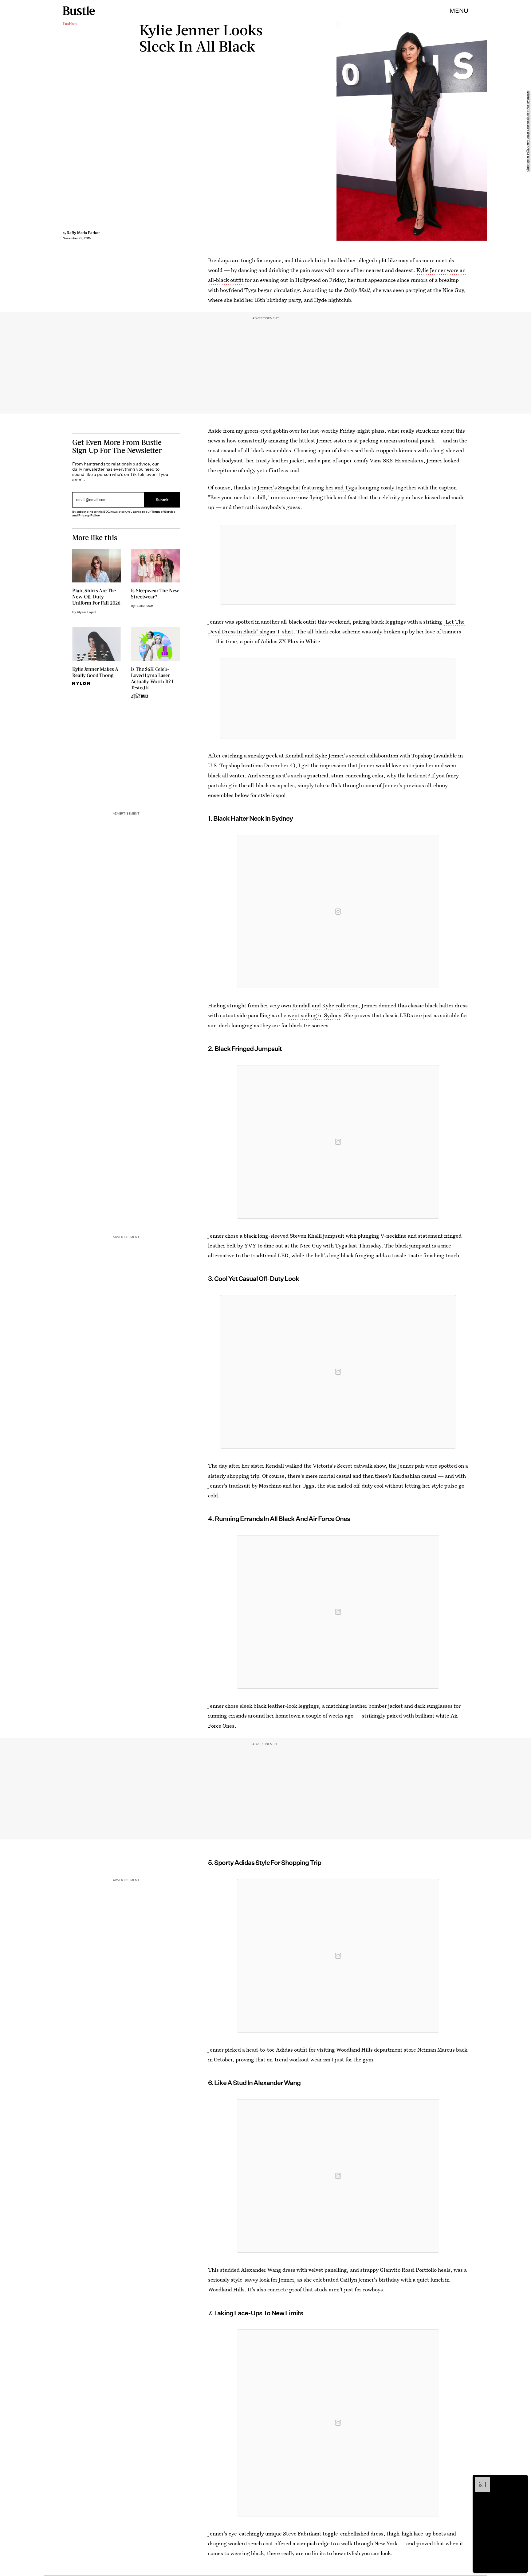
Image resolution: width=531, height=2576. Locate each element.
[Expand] (479, 2480)
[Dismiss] (521, 2480)
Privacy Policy (89, 515)
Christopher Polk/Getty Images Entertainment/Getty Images (528, 131)
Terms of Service (163, 512)
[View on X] (338, 565)
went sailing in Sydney (314, 1015)
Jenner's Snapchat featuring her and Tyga (307, 487)
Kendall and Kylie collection (325, 1005)
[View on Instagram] (338, 912)
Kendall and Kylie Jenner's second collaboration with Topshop (359, 755)
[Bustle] (79, 11)
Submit (162, 500)
